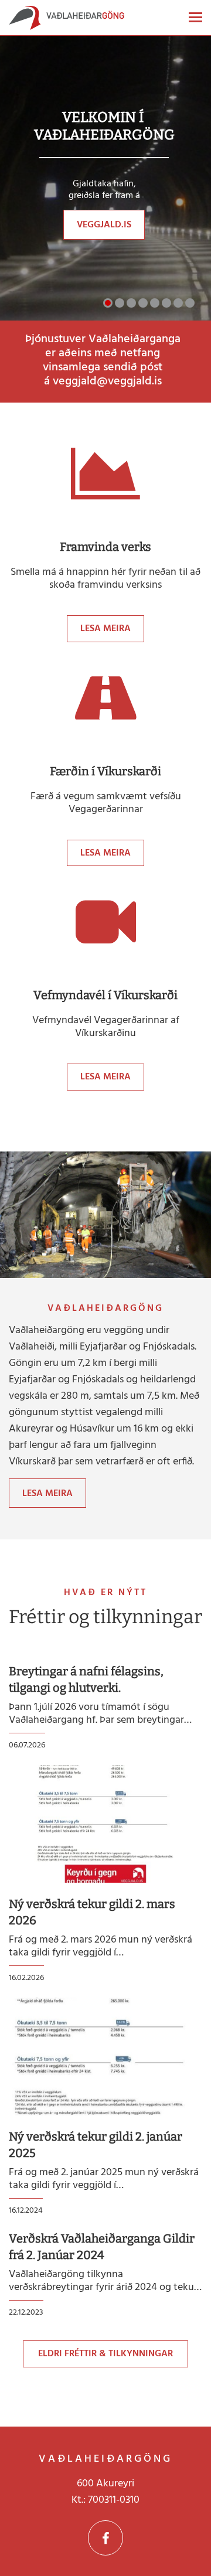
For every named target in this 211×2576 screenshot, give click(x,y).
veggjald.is (104, 225)
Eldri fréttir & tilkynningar (105, 2354)
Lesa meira (105, 629)
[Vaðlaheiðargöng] (67, 21)
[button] (108, 303)
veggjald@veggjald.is (107, 381)
